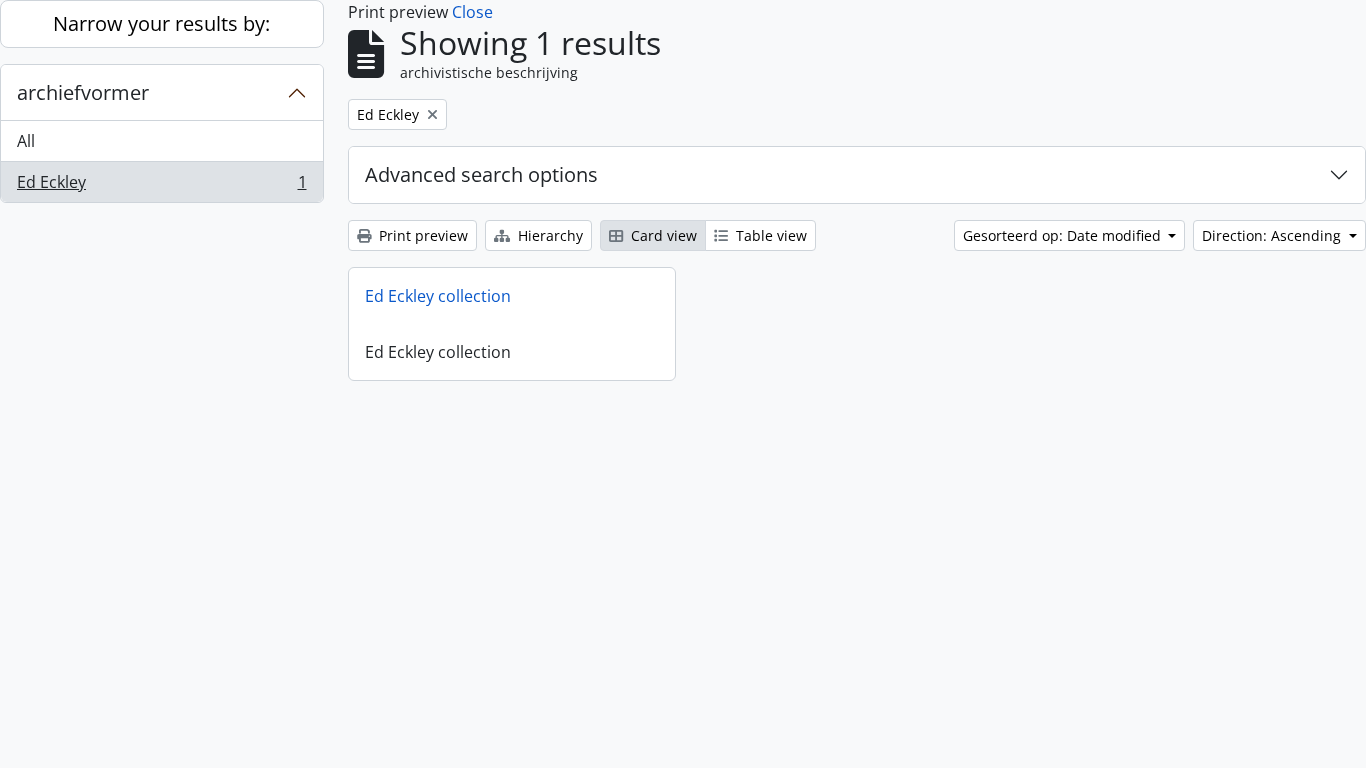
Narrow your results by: (161, 23)
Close (472, 12)
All (26, 141)
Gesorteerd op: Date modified (1064, 235)
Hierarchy (548, 235)
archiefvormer (83, 92)
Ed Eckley (161, 186)
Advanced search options (481, 174)
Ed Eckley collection (438, 296)
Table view (769, 235)
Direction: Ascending (1273, 235)
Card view (662, 235)
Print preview (421, 235)
